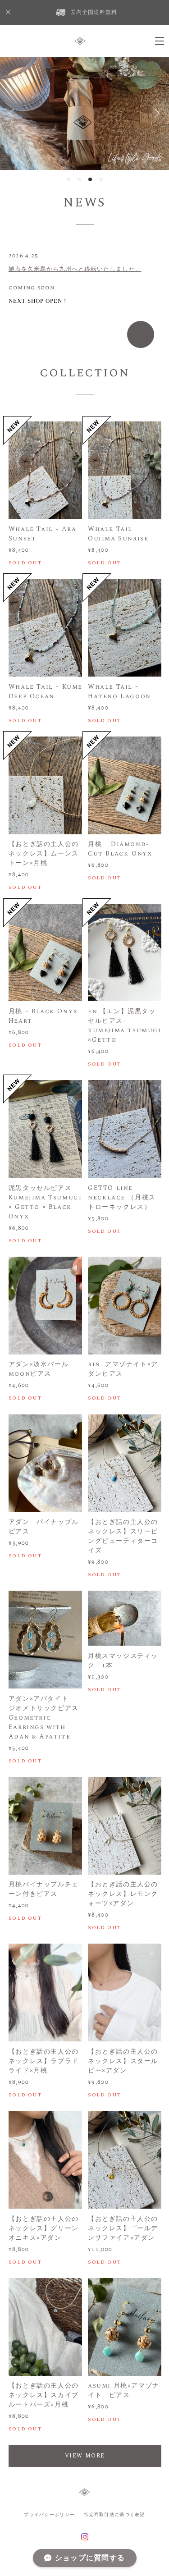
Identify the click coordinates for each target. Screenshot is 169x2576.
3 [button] (90, 179)
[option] (84, 113)
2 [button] (79, 179)
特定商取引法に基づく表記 (114, 2514)
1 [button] (69, 179)
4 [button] (101, 179)
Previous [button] (14, 113)
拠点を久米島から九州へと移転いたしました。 (75, 269)
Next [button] (155, 113)
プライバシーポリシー (49, 2514)
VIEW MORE (85, 2456)
